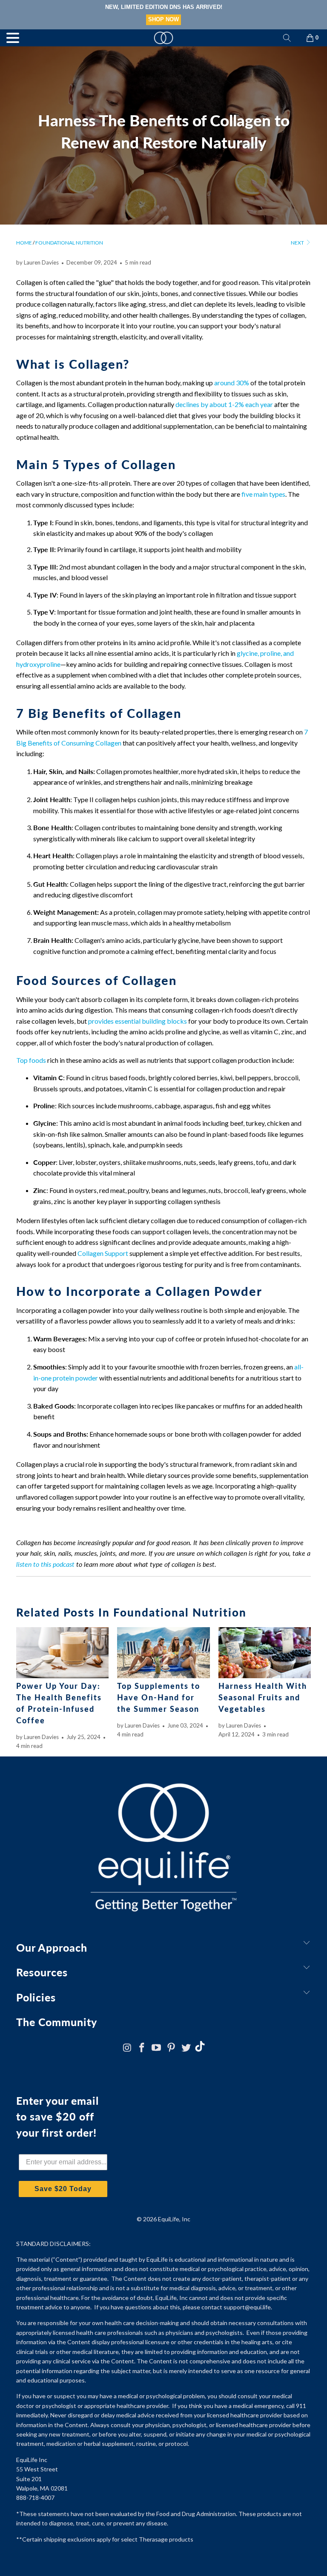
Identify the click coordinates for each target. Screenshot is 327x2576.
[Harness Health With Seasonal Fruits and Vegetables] (265, 1653)
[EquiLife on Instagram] (127, 2048)
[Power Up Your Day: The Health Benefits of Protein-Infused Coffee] (62, 1653)
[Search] (287, 38)
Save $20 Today (63, 2189)
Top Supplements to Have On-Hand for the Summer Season (159, 1697)
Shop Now (196, 19)
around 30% (232, 383)
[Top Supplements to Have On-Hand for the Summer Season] (163, 1653)
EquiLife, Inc (174, 2219)
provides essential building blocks (138, 1021)
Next (298, 243)
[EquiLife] (163, 38)
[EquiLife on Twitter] (186, 2048)
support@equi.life (247, 2307)
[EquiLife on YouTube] (157, 2048)
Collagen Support (103, 1253)
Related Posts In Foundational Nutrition (131, 1612)
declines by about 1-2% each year (224, 404)
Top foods (31, 1060)
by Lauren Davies (37, 262)
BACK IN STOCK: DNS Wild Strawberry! (196, 7)
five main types (263, 494)
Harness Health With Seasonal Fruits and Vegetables (263, 1697)
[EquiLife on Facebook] (142, 2048)
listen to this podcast (45, 1564)
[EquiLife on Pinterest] (172, 2048)
